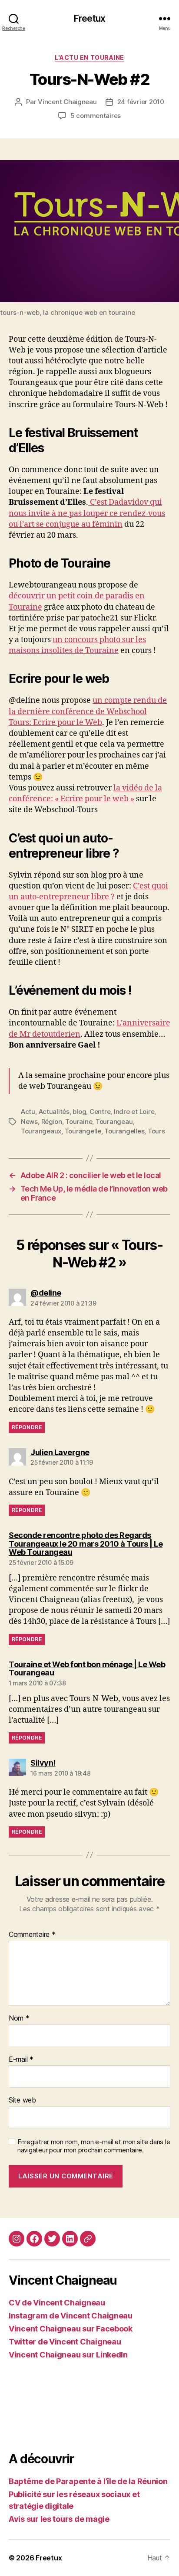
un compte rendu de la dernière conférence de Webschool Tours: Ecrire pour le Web (88, 711)
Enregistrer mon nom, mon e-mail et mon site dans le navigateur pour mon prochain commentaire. (94, 2146)
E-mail (21, 2060)
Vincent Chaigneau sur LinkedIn (68, 2355)
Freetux (89, 18)
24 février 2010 (141, 102)
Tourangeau (114, 1121)
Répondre (27, 1427)
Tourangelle (83, 1131)
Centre (100, 1112)
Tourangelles (124, 1131)
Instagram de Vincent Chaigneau (71, 2316)
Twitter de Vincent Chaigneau (65, 2342)
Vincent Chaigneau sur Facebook (71, 2329)
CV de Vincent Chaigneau (57, 2303)
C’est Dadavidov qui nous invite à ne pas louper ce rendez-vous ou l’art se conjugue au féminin (87, 513)
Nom (19, 2018)
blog (79, 1112)
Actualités (54, 1112)
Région (52, 1121)
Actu (28, 1112)
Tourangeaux (41, 1131)
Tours (156, 1131)
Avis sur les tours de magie (59, 2519)
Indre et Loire (134, 1112)
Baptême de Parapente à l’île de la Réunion (88, 2481)
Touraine (79, 1121)
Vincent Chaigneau (67, 102)
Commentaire (32, 1935)
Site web (22, 2100)
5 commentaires (96, 116)
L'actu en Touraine (89, 57)
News (29, 1121)
